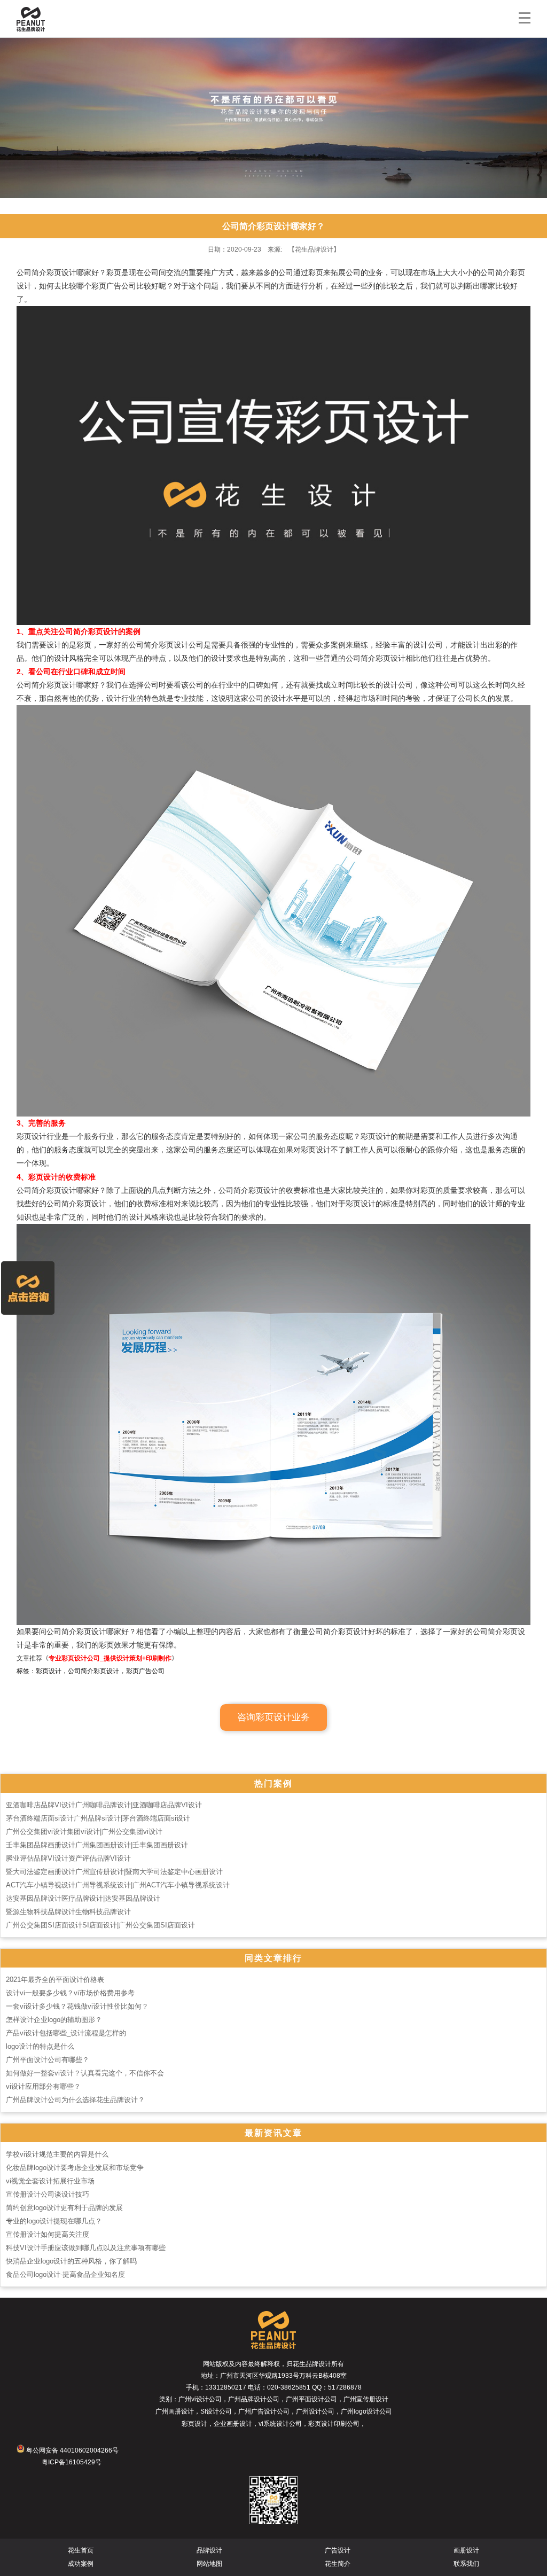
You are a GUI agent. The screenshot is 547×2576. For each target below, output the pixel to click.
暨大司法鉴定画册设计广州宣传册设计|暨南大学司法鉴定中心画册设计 (114, 1872)
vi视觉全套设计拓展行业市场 (50, 2181)
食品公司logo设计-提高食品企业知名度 (65, 2274)
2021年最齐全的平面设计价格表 (55, 1980)
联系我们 (466, 2564)
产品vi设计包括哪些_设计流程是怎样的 (66, 2033)
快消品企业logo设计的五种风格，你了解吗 (71, 2261)
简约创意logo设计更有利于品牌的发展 (64, 2208)
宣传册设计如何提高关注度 (48, 2234)
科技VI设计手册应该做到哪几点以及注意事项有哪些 (86, 2248)
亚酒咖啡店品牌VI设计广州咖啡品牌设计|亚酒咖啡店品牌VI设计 (104, 1805)
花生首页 (81, 2550)
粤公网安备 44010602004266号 (72, 2450)
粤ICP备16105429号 (72, 2462)
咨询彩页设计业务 (273, 1717)
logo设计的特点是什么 (40, 2046)
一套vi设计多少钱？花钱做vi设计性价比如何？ (77, 2006)
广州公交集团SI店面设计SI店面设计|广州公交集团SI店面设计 (100, 1925)
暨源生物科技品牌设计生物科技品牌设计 (68, 1912)
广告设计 (338, 2550)
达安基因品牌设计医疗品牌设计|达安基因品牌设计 (83, 1898)
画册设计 (466, 2550)
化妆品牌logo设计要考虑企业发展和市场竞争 (75, 2168)
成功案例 (81, 2564)
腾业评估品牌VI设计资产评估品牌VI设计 (68, 1858)
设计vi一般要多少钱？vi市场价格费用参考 (70, 1993)
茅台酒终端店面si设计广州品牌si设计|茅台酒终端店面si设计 (98, 1818)
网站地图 (209, 2564)
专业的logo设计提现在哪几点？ (54, 2221)
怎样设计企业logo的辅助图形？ (54, 2020)
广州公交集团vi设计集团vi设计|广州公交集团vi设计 (84, 1832)
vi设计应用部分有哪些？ (43, 2086)
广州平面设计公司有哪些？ (48, 2060)
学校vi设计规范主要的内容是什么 (57, 2154)
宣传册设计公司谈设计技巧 (48, 2194)
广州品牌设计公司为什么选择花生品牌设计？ (75, 2100)
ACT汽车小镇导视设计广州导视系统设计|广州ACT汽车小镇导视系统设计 (118, 1885)
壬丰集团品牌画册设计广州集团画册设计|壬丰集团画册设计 (97, 1845)
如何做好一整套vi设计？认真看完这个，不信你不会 (85, 2073)
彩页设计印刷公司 (334, 2424)
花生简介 (338, 2564)
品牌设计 (209, 2550)
